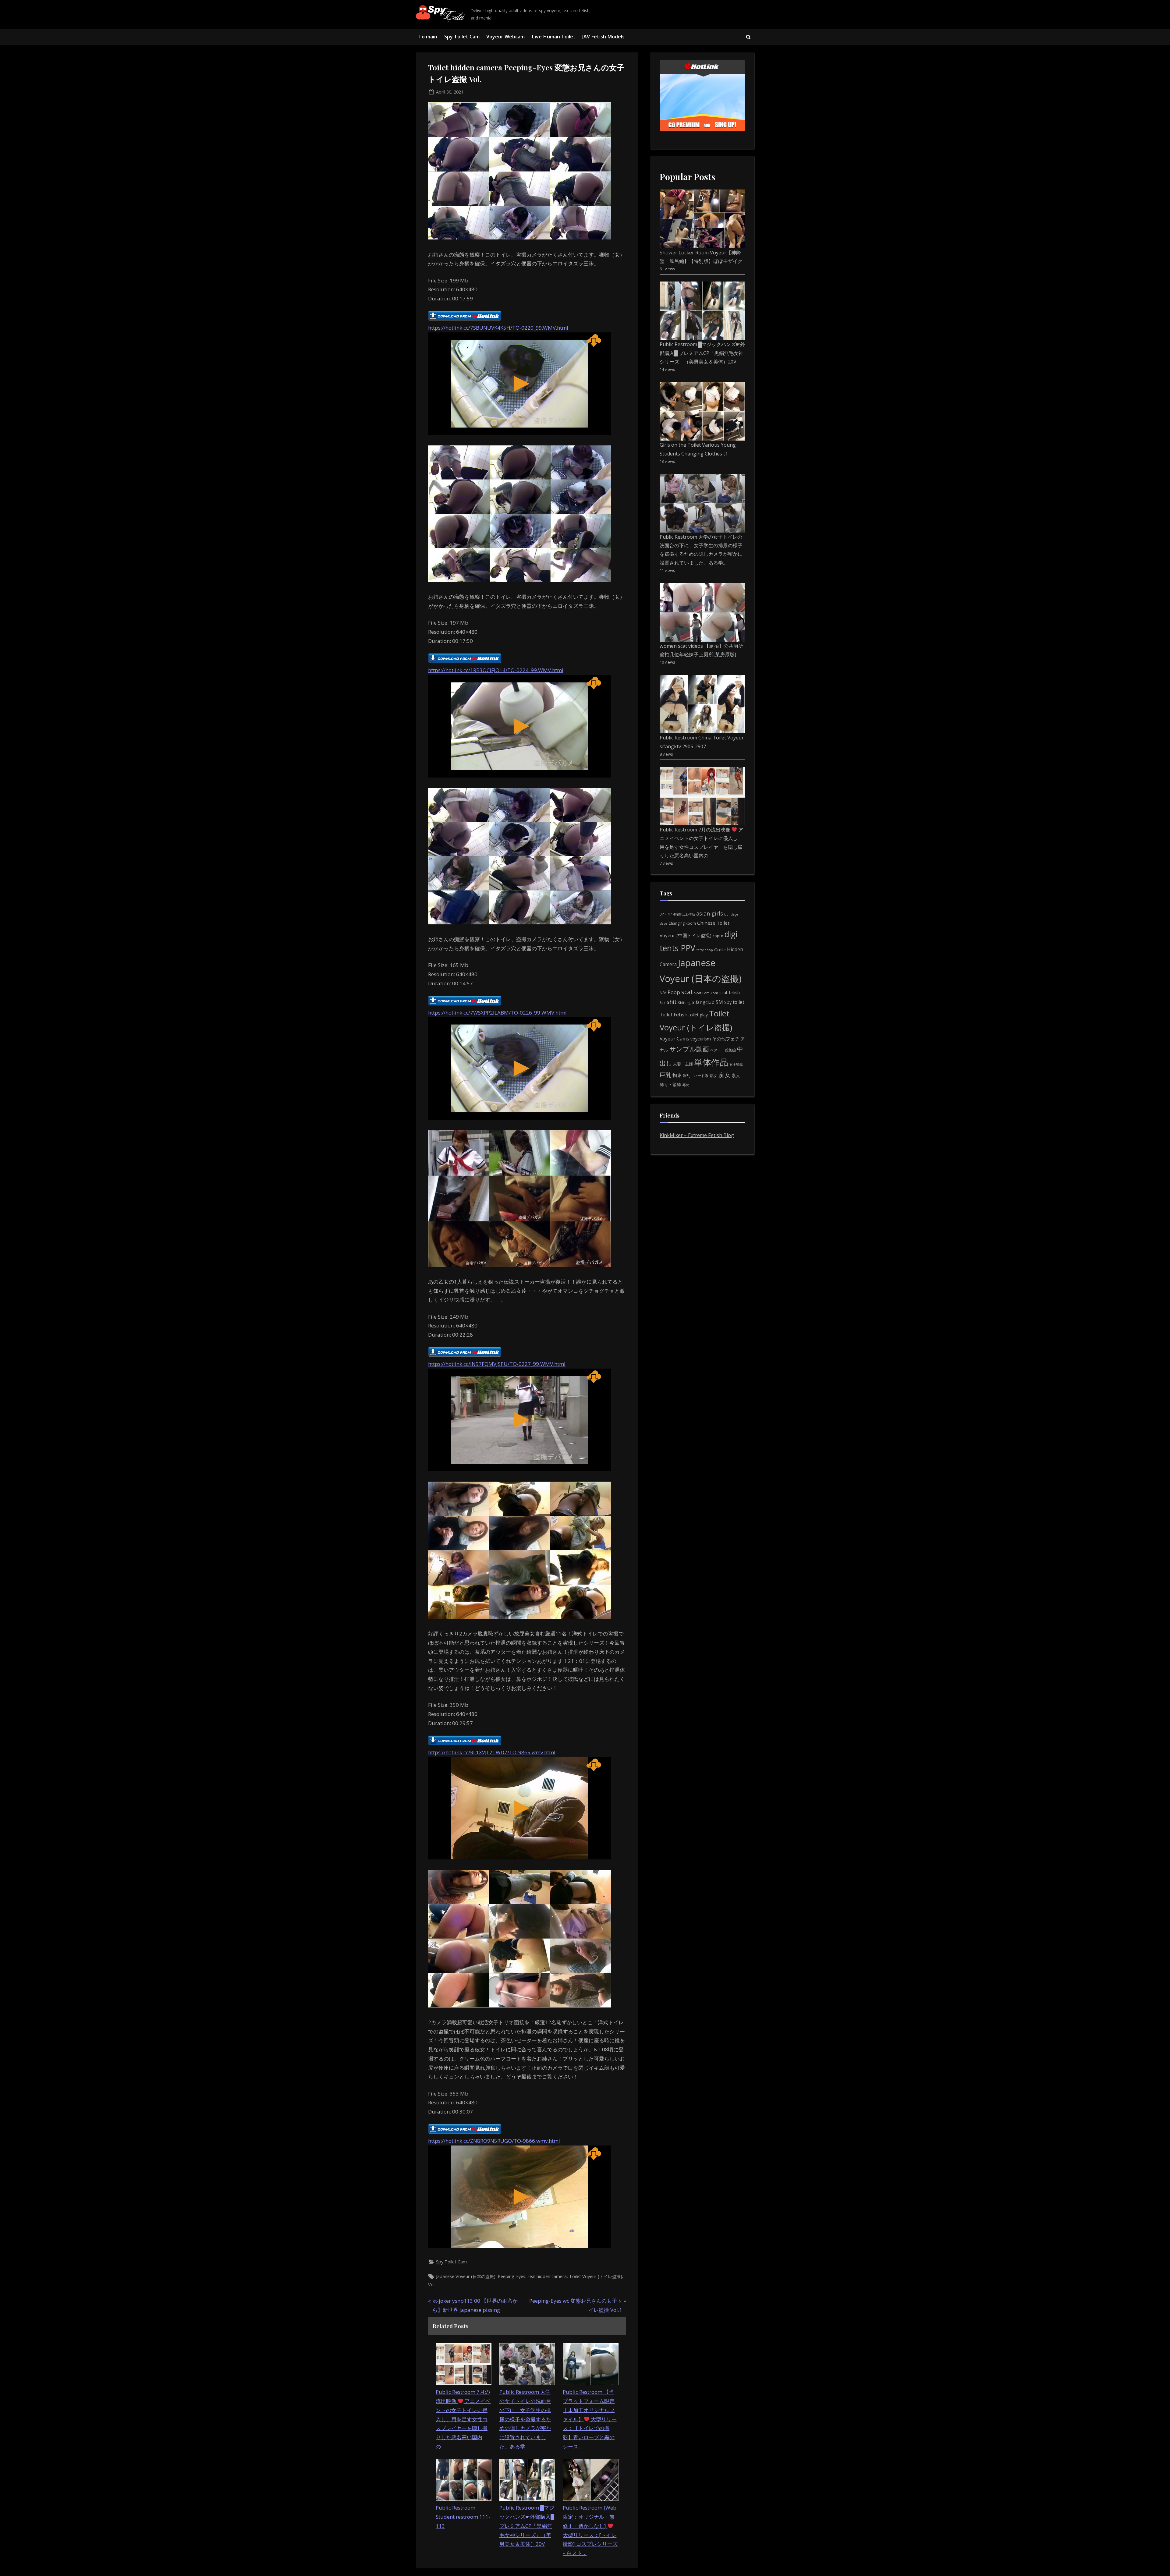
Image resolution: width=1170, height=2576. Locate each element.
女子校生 (736, 1064)
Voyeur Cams (674, 1039)
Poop (674, 992)
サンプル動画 (689, 1049)
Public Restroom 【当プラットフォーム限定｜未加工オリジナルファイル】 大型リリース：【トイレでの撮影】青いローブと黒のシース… (590, 2419)
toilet (739, 1002)
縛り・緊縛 (670, 1084)
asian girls (710, 913)
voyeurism (701, 1039)
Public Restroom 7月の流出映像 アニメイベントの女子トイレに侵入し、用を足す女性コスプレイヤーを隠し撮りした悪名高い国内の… (463, 2419)
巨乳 (665, 1075)
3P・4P (666, 914)
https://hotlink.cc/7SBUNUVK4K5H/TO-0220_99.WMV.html (498, 328)
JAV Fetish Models (603, 37)
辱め (686, 1085)
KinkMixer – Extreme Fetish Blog (697, 1135)
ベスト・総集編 (723, 1050)
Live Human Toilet (554, 37)
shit (672, 1002)
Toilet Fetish (674, 1015)
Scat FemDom (706, 993)
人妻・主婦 (683, 1064)
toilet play (698, 1015)
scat (687, 992)
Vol (431, 2285)
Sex (663, 1003)
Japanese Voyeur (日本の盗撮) (466, 2276)
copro (718, 936)
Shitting (684, 1003)
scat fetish (730, 992)
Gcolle (720, 950)
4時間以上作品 (684, 914)
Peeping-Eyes (512, 2276)
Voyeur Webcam (505, 37)
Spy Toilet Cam (462, 37)
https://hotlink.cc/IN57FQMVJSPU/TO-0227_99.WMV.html (497, 1364)
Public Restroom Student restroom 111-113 (463, 2517)
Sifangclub (703, 1002)
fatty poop (705, 950)
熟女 (714, 1075)
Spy (728, 1002)
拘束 (677, 1075)
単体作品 (711, 1062)
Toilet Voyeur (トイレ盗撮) (596, 2276)
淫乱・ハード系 (696, 1076)
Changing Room (682, 923)
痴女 (725, 1075)
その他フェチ (726, 1039)
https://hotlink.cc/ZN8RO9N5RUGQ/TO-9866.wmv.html (494, 2141)
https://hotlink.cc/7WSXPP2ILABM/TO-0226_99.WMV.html (497, 1013)
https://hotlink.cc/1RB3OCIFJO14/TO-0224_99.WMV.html (496, 670)
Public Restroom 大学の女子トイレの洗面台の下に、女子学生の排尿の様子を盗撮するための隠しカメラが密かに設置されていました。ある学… (525, 2419)
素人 (736, 1075)
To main (428, 37)
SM (719, 1002)
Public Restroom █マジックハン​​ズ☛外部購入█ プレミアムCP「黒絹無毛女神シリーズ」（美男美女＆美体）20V (527, 2526)
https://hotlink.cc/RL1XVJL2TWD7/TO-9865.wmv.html (492, 1752)
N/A (663, 993)
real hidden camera (547, 2276)
